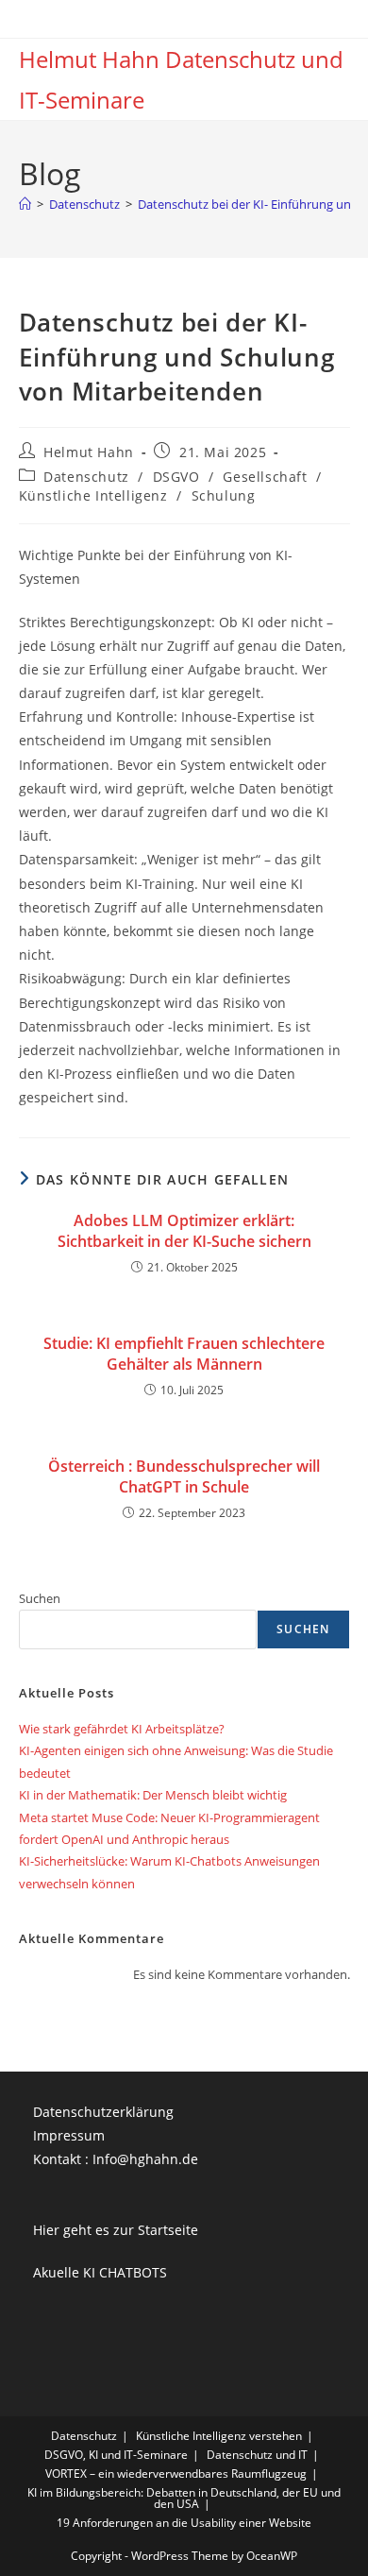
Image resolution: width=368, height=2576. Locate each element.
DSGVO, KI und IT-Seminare (116, 2455)
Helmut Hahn (89, 452)
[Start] (25, 204)
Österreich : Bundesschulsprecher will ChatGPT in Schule (184, 1476)
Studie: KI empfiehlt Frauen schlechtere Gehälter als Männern (184, 1354)
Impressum (69, 2135)
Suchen (40, 1598)
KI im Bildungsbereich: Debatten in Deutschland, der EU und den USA (184, 2498)
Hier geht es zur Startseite (116, 2230)
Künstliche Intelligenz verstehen (219, 2436)
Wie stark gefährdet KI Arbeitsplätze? (122, 1729)
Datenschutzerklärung (103, 2112)
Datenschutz (86, 477)
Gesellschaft (265, 477)
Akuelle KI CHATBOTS (100, 2272)
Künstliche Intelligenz (93, 495)
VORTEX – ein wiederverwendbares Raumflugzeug (176, 2474)
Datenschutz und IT (257, 2455)
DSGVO (176, 477)
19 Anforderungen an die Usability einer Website (184, 2523)
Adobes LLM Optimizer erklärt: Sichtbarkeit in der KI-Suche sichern (184, 1231)
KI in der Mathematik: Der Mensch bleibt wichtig (153, 1795)
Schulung (224, 495)
